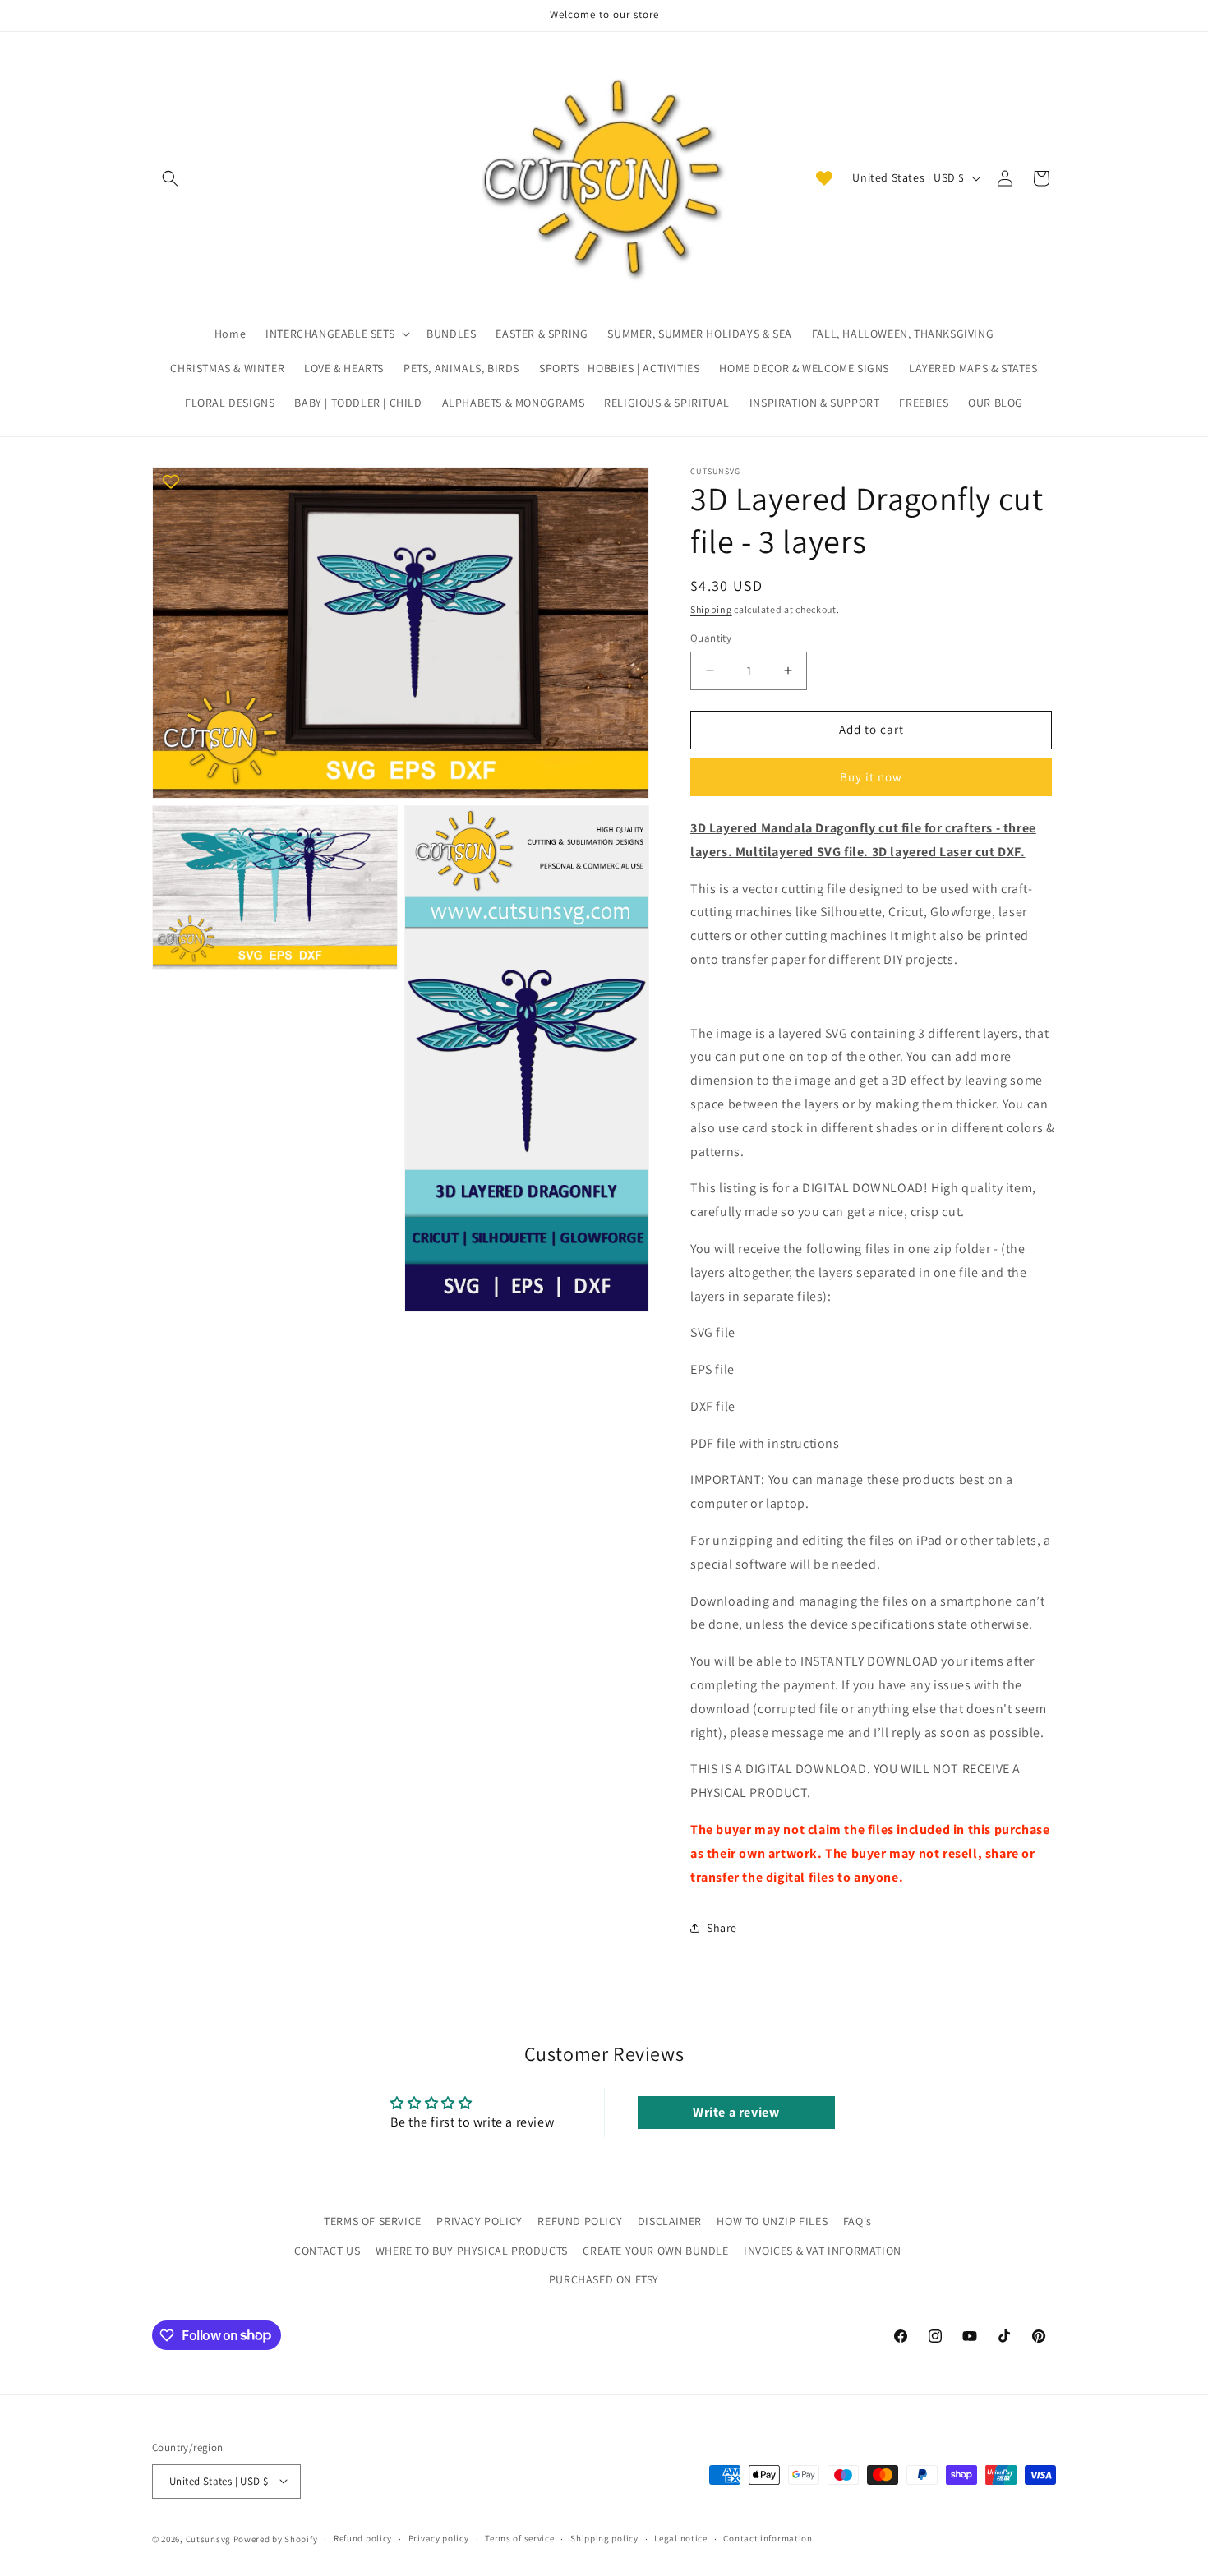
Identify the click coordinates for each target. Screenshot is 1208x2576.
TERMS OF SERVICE (373, 2221)
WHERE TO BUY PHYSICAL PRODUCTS (472, 2250)
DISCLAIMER (670, 2221)
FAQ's (858, 2221)
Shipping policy (604, 2538)
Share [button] (722, 1928)
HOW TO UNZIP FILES (772, 2221)
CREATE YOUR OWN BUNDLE (655, 2250)
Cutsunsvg (208, 2538)
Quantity (711, 638)
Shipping (711, 609)
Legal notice (680, 2538)
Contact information (768, 2538)
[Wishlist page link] (824, 178)
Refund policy (363, 2538)
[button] (170, 178)
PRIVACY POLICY (479, 2221)
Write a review (736, 2112)
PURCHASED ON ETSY (604, 2279)
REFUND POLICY (580, 2221)
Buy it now (871, 777)
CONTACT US (327, 2250)
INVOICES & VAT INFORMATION (823, 2250)
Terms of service (519, 2538)
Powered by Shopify (276, 2538)
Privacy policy (439, 2538)
